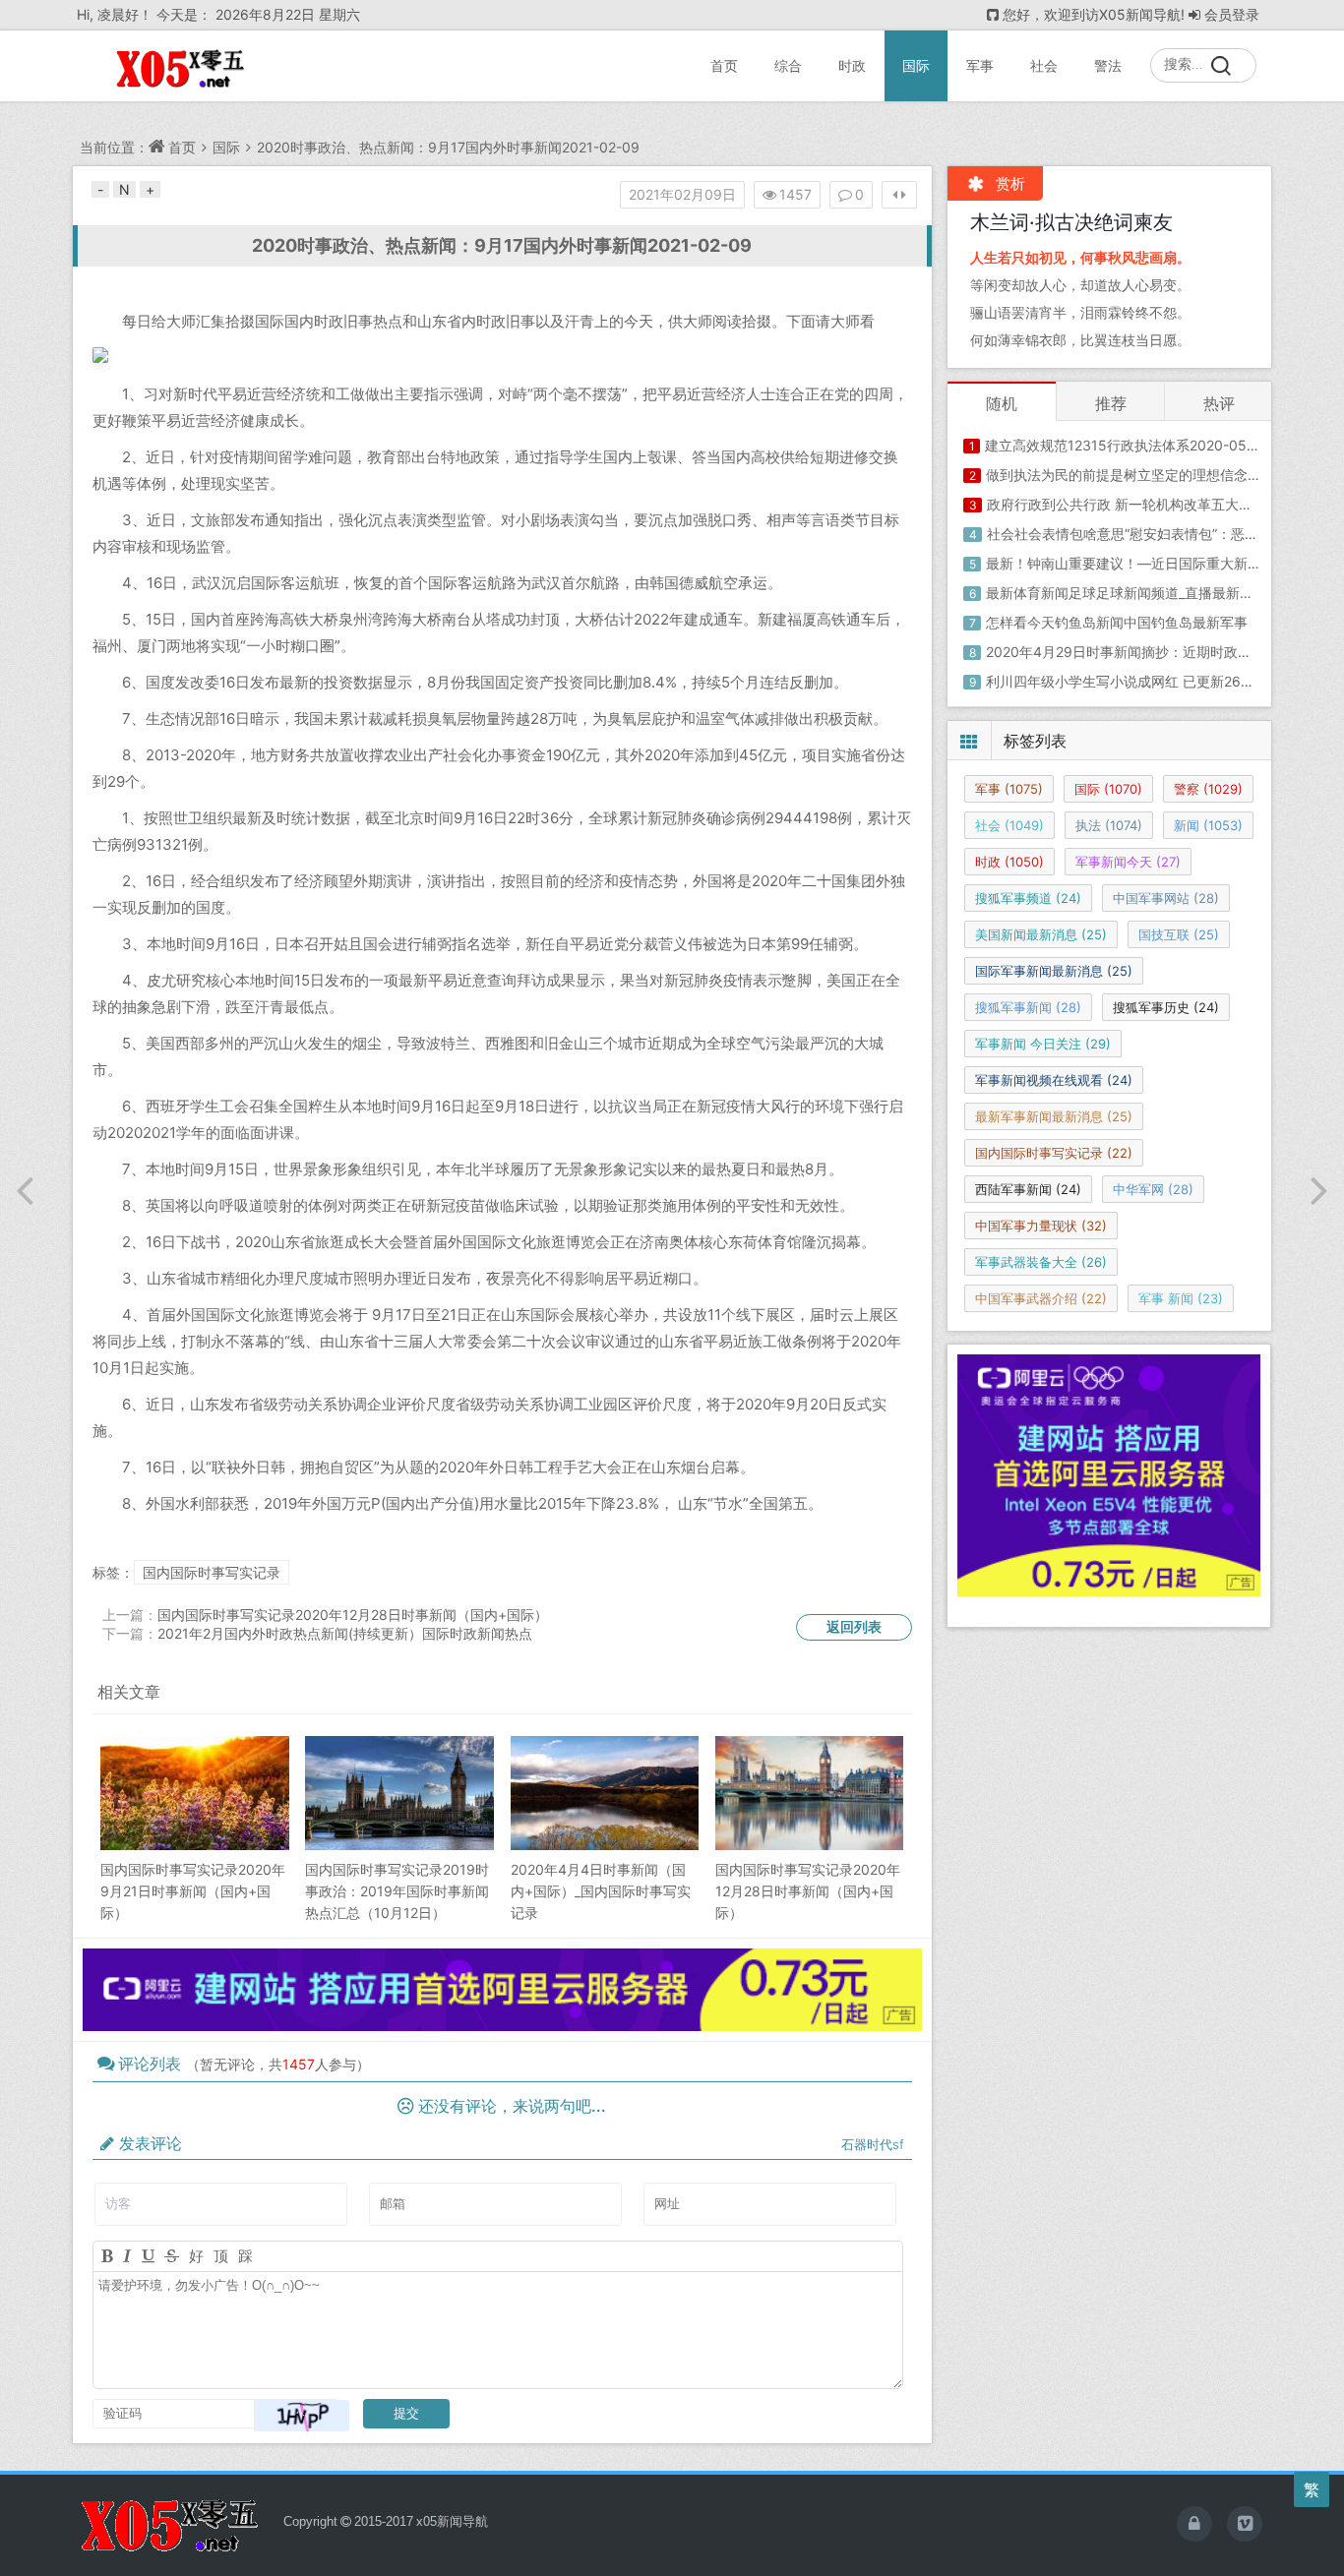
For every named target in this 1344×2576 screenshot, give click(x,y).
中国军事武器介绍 (1041, 1298)
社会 (1044, 65)
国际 (916, 65)
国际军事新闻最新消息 (1054, 971)
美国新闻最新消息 (1041, 934)
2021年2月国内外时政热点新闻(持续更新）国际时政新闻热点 (345, 1633)
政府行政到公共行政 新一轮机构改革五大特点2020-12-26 (1165, 504)
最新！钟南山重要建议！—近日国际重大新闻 (1124, 563)
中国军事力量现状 (1041, 1226)
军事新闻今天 (1128, 862)
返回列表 (854, 1626)
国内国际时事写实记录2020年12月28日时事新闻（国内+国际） (353, 1615)
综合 (788, 65)
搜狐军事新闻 (1028, 1007)
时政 (852, 65)
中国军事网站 (1166, 898)
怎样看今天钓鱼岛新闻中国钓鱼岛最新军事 (1117, 622)
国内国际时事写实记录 (212, 1572)
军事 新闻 (1181, 1298)
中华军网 (1153, 1189)
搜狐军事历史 (1166, 1007)
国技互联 (1179, 934)
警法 (1108, 65)
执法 (1109, 825)
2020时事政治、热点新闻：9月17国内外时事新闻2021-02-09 (448, 147)
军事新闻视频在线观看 (1054, 1080)
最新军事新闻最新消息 (1054, 1116)
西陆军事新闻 (1028, 1189)
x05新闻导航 (452, 2521)
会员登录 (1232, 14)
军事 (980, 65)
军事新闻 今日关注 (1043, 1044)
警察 (1208, 789)
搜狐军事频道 (1028, 898)
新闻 (1208, 825)
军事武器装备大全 (1041, 1262)
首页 (724, 65)
